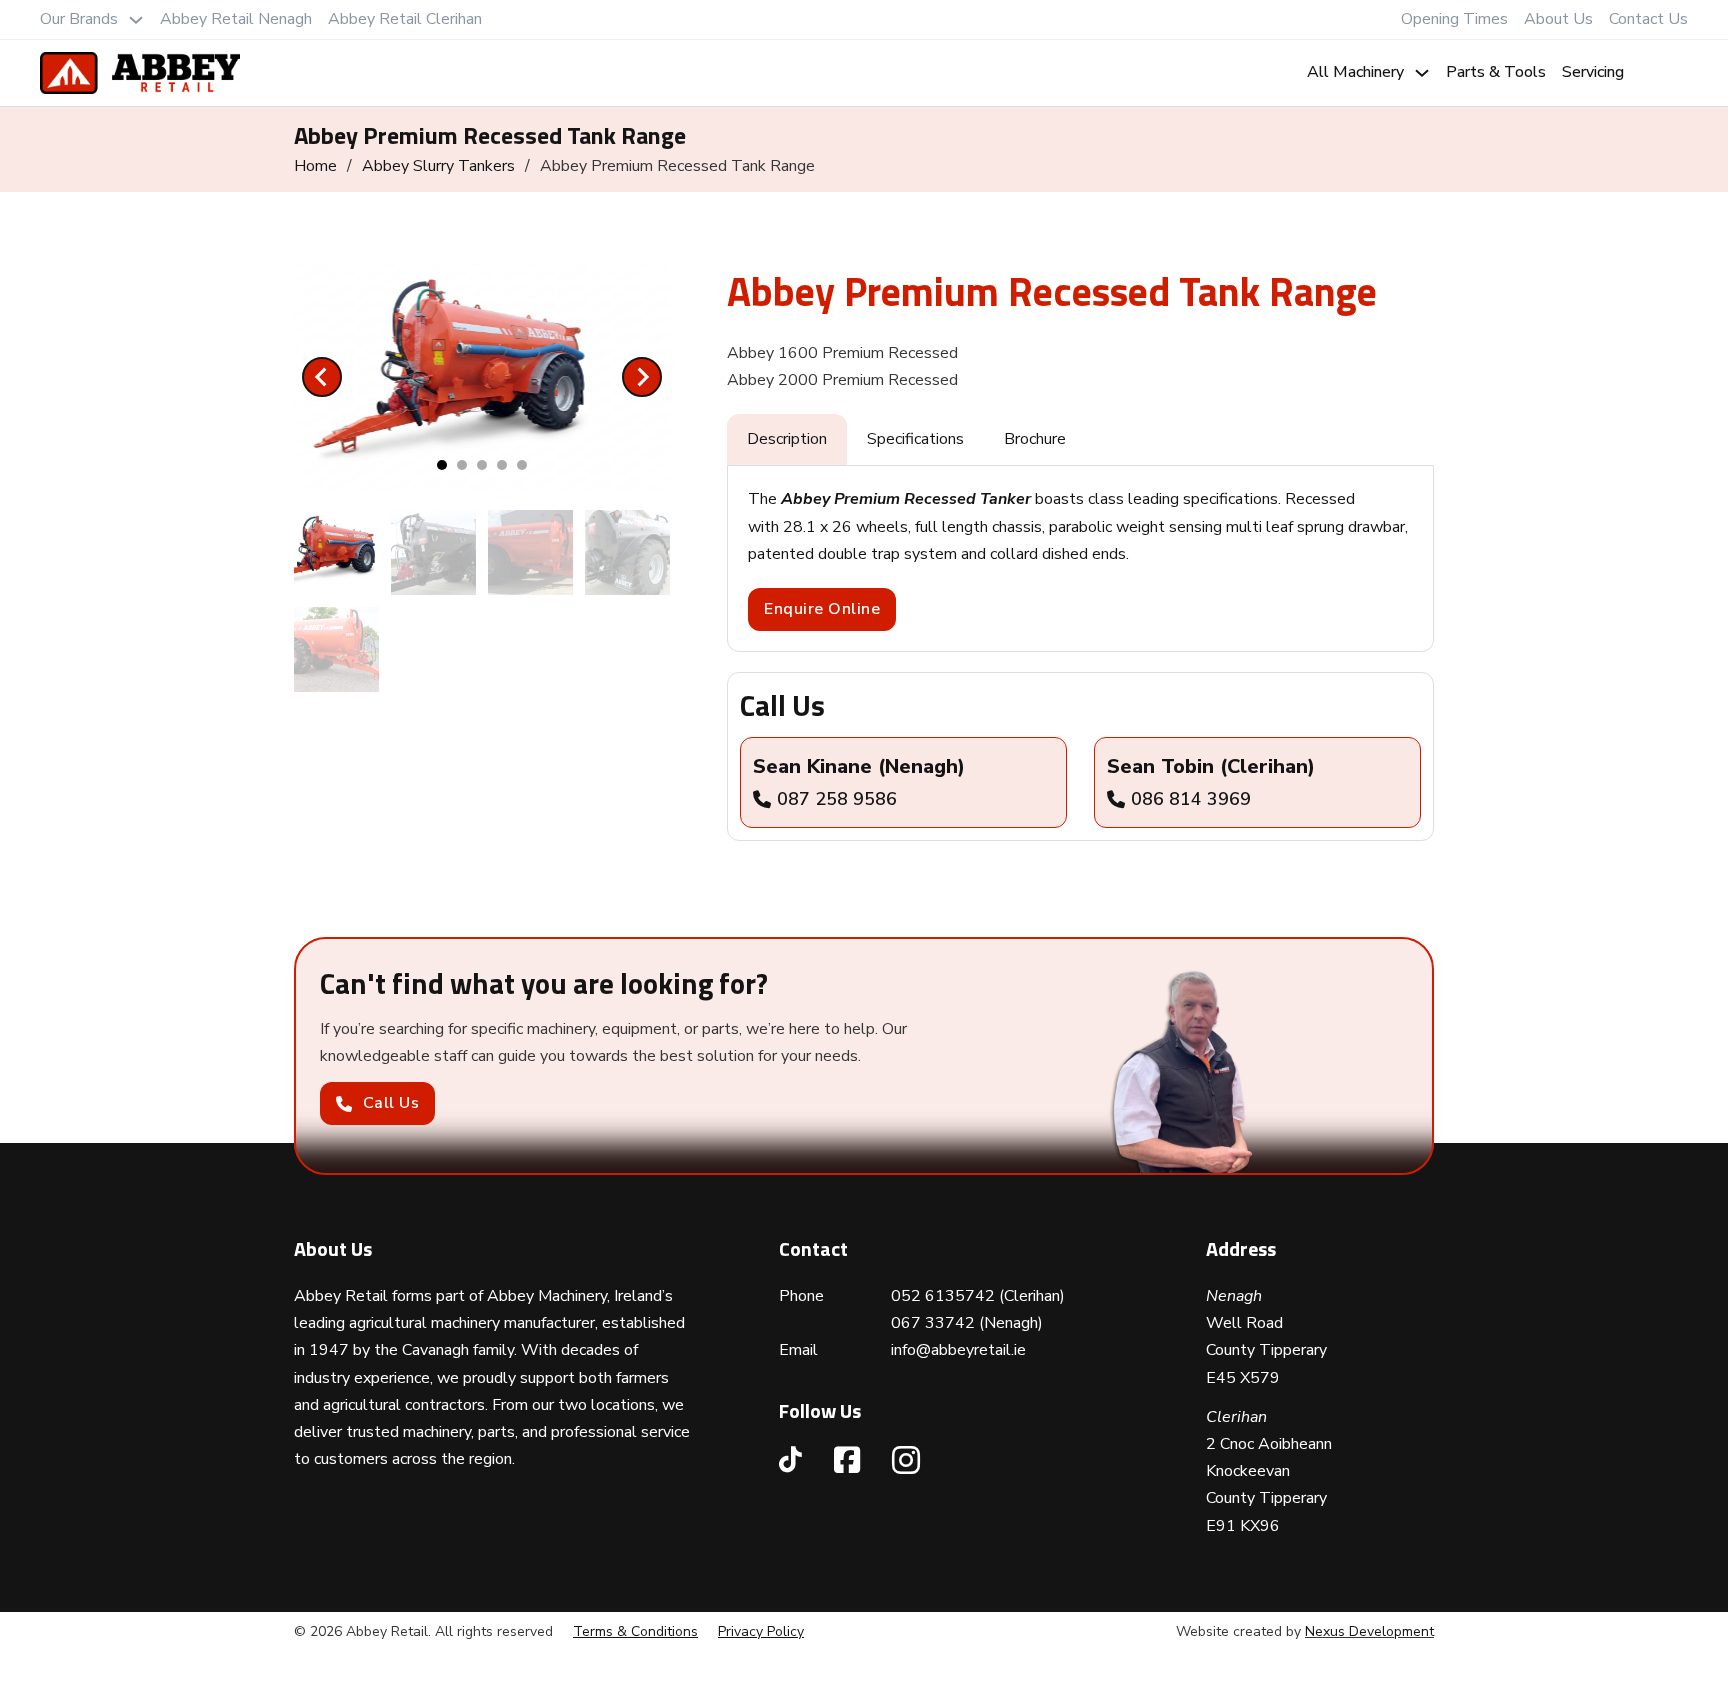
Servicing (1593, 72)
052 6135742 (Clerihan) (978, 1296)
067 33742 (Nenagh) (967, 1323)
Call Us (391, 1103)
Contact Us (1648, 19)
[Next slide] (642, 377)
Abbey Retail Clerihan (405, 19)
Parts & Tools (1496, 72)
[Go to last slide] (322, 377)
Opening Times (1454, 19)
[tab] (442, 465)
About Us (1558, 19)
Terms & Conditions (635, 1631)
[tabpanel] (1080, 558)
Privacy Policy (761, 1631)
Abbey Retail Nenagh (236, 19)
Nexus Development (1369, 1631)
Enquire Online (822, 609)
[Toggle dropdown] (136, 20)
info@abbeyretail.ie (958, 1350)
